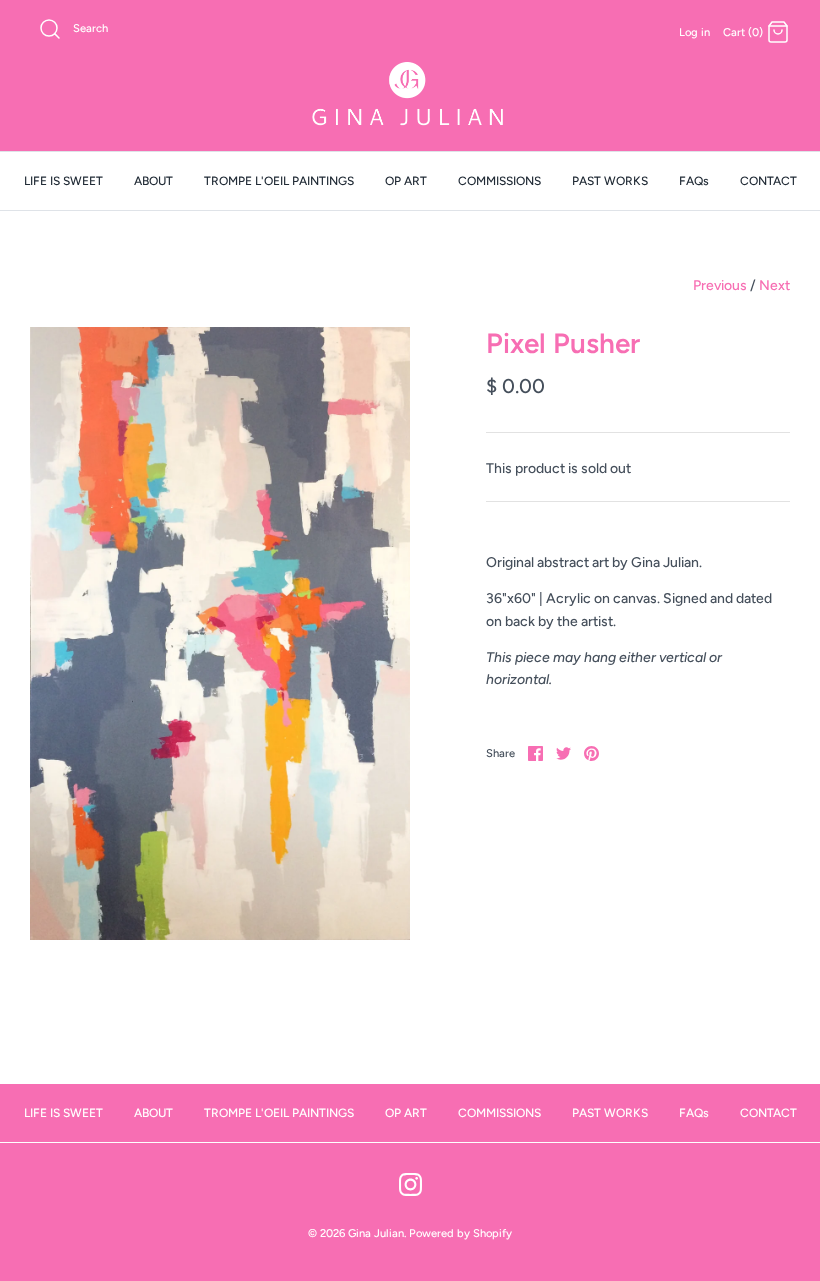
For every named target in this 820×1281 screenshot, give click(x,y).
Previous (720, 285)
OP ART (406, 181)
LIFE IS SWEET (63, 181)
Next (774, 285)
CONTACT (768, 181)
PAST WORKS (610, 181)
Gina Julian (376, 1233)
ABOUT (153, 181)
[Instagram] (410, 1184)
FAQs (694, 181)
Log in (694, 32)
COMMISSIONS (499, 181)
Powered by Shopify (460, 1233)
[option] (220, 633)
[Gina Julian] (410, 96)
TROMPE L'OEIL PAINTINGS (279, 181)
